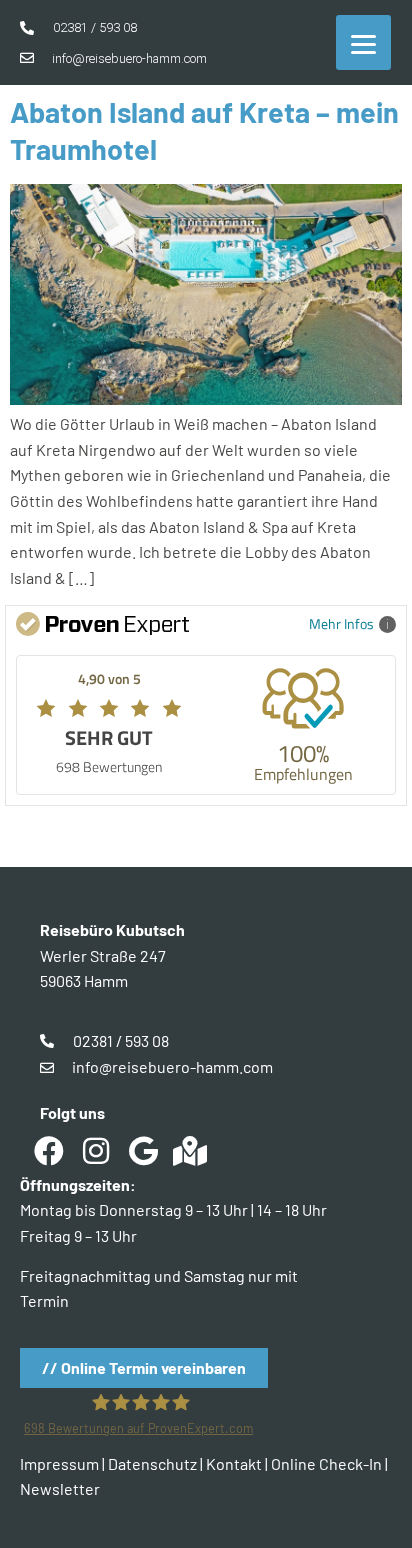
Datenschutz (152, 1463)
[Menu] (363, 42)
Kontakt (234, 1463)
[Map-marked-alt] (190, 1151)
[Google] (143, 1151)
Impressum (59, 1463)
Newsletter (60, 1488)
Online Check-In (326, 1463)
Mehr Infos (341, 623)
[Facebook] (49, 1151)
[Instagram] (96, 1151)
